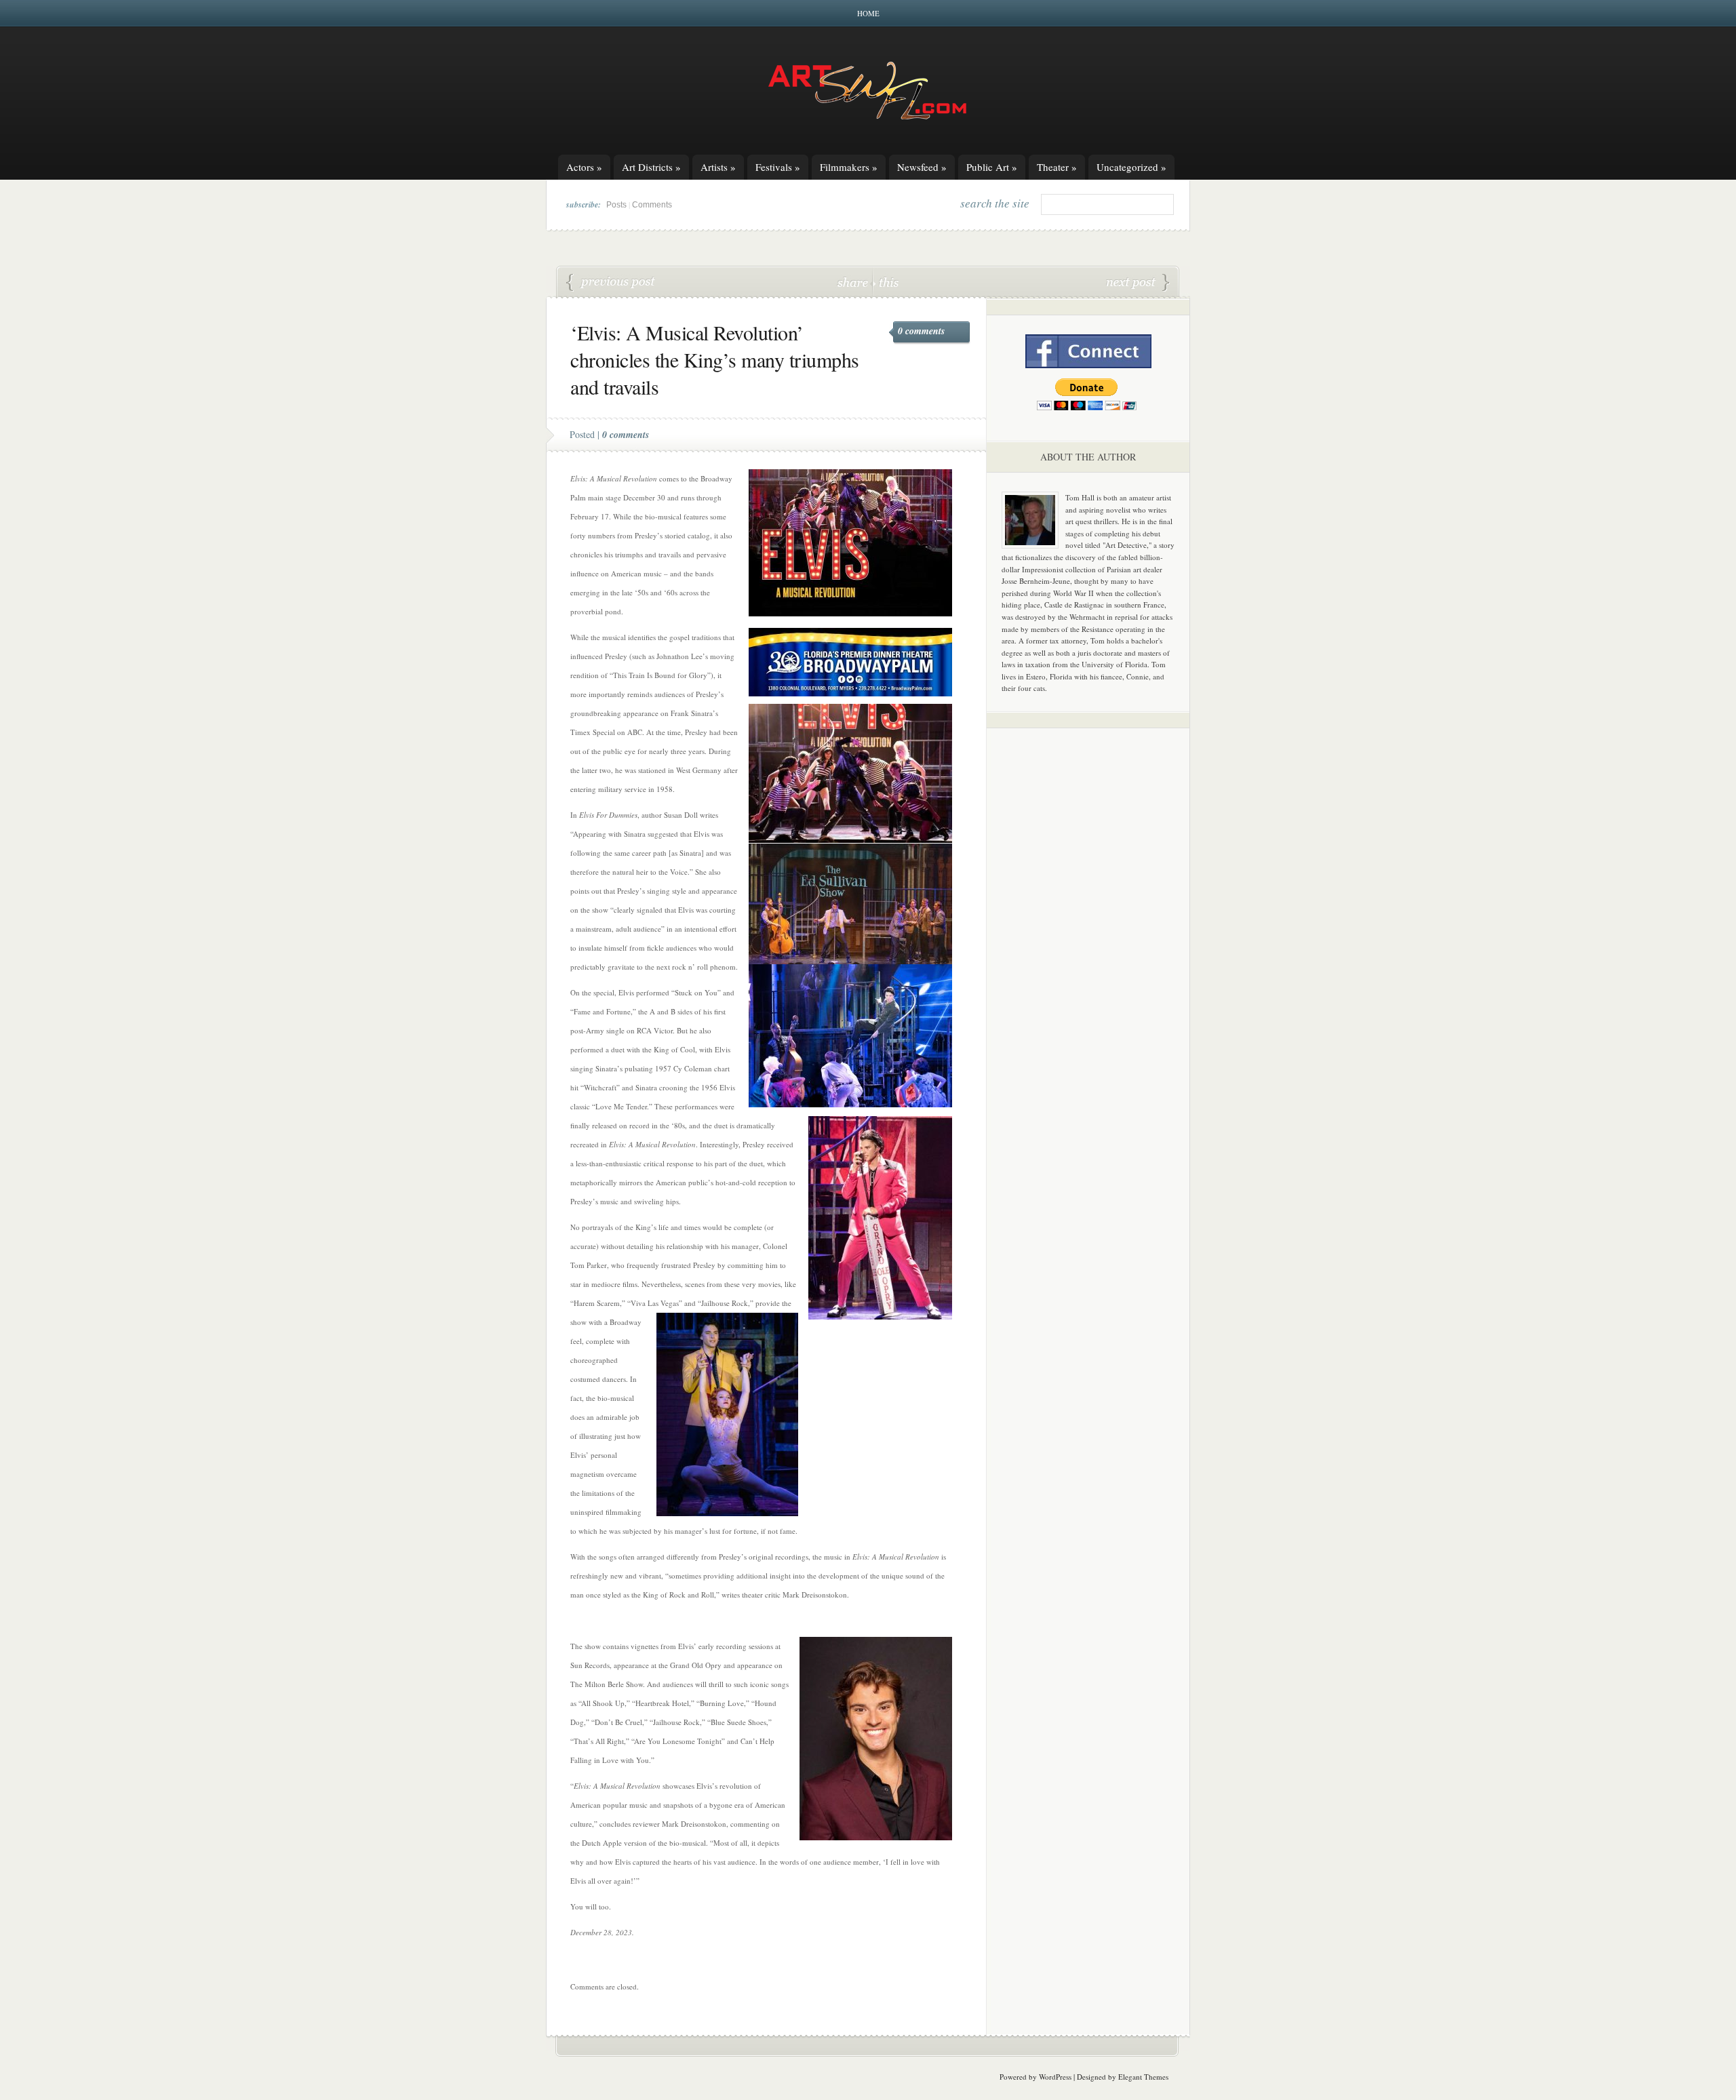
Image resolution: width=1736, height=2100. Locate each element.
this (886, 282)
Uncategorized (1131, 167)
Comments (652, 205)
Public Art (992, 167)
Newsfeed (922, 167)
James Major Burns (611, 283)
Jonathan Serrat (1138, 283)
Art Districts (651, 167)
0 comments (921, 331)
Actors (584, 167)
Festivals (778, 167)
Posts (616, 205)
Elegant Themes (1143, 2077)
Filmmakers (849, 167)
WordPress (1055, 2077)
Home (868, 13)
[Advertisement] (1088, 951)
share (854, 282)
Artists (718, 167)
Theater (1057, 167)
